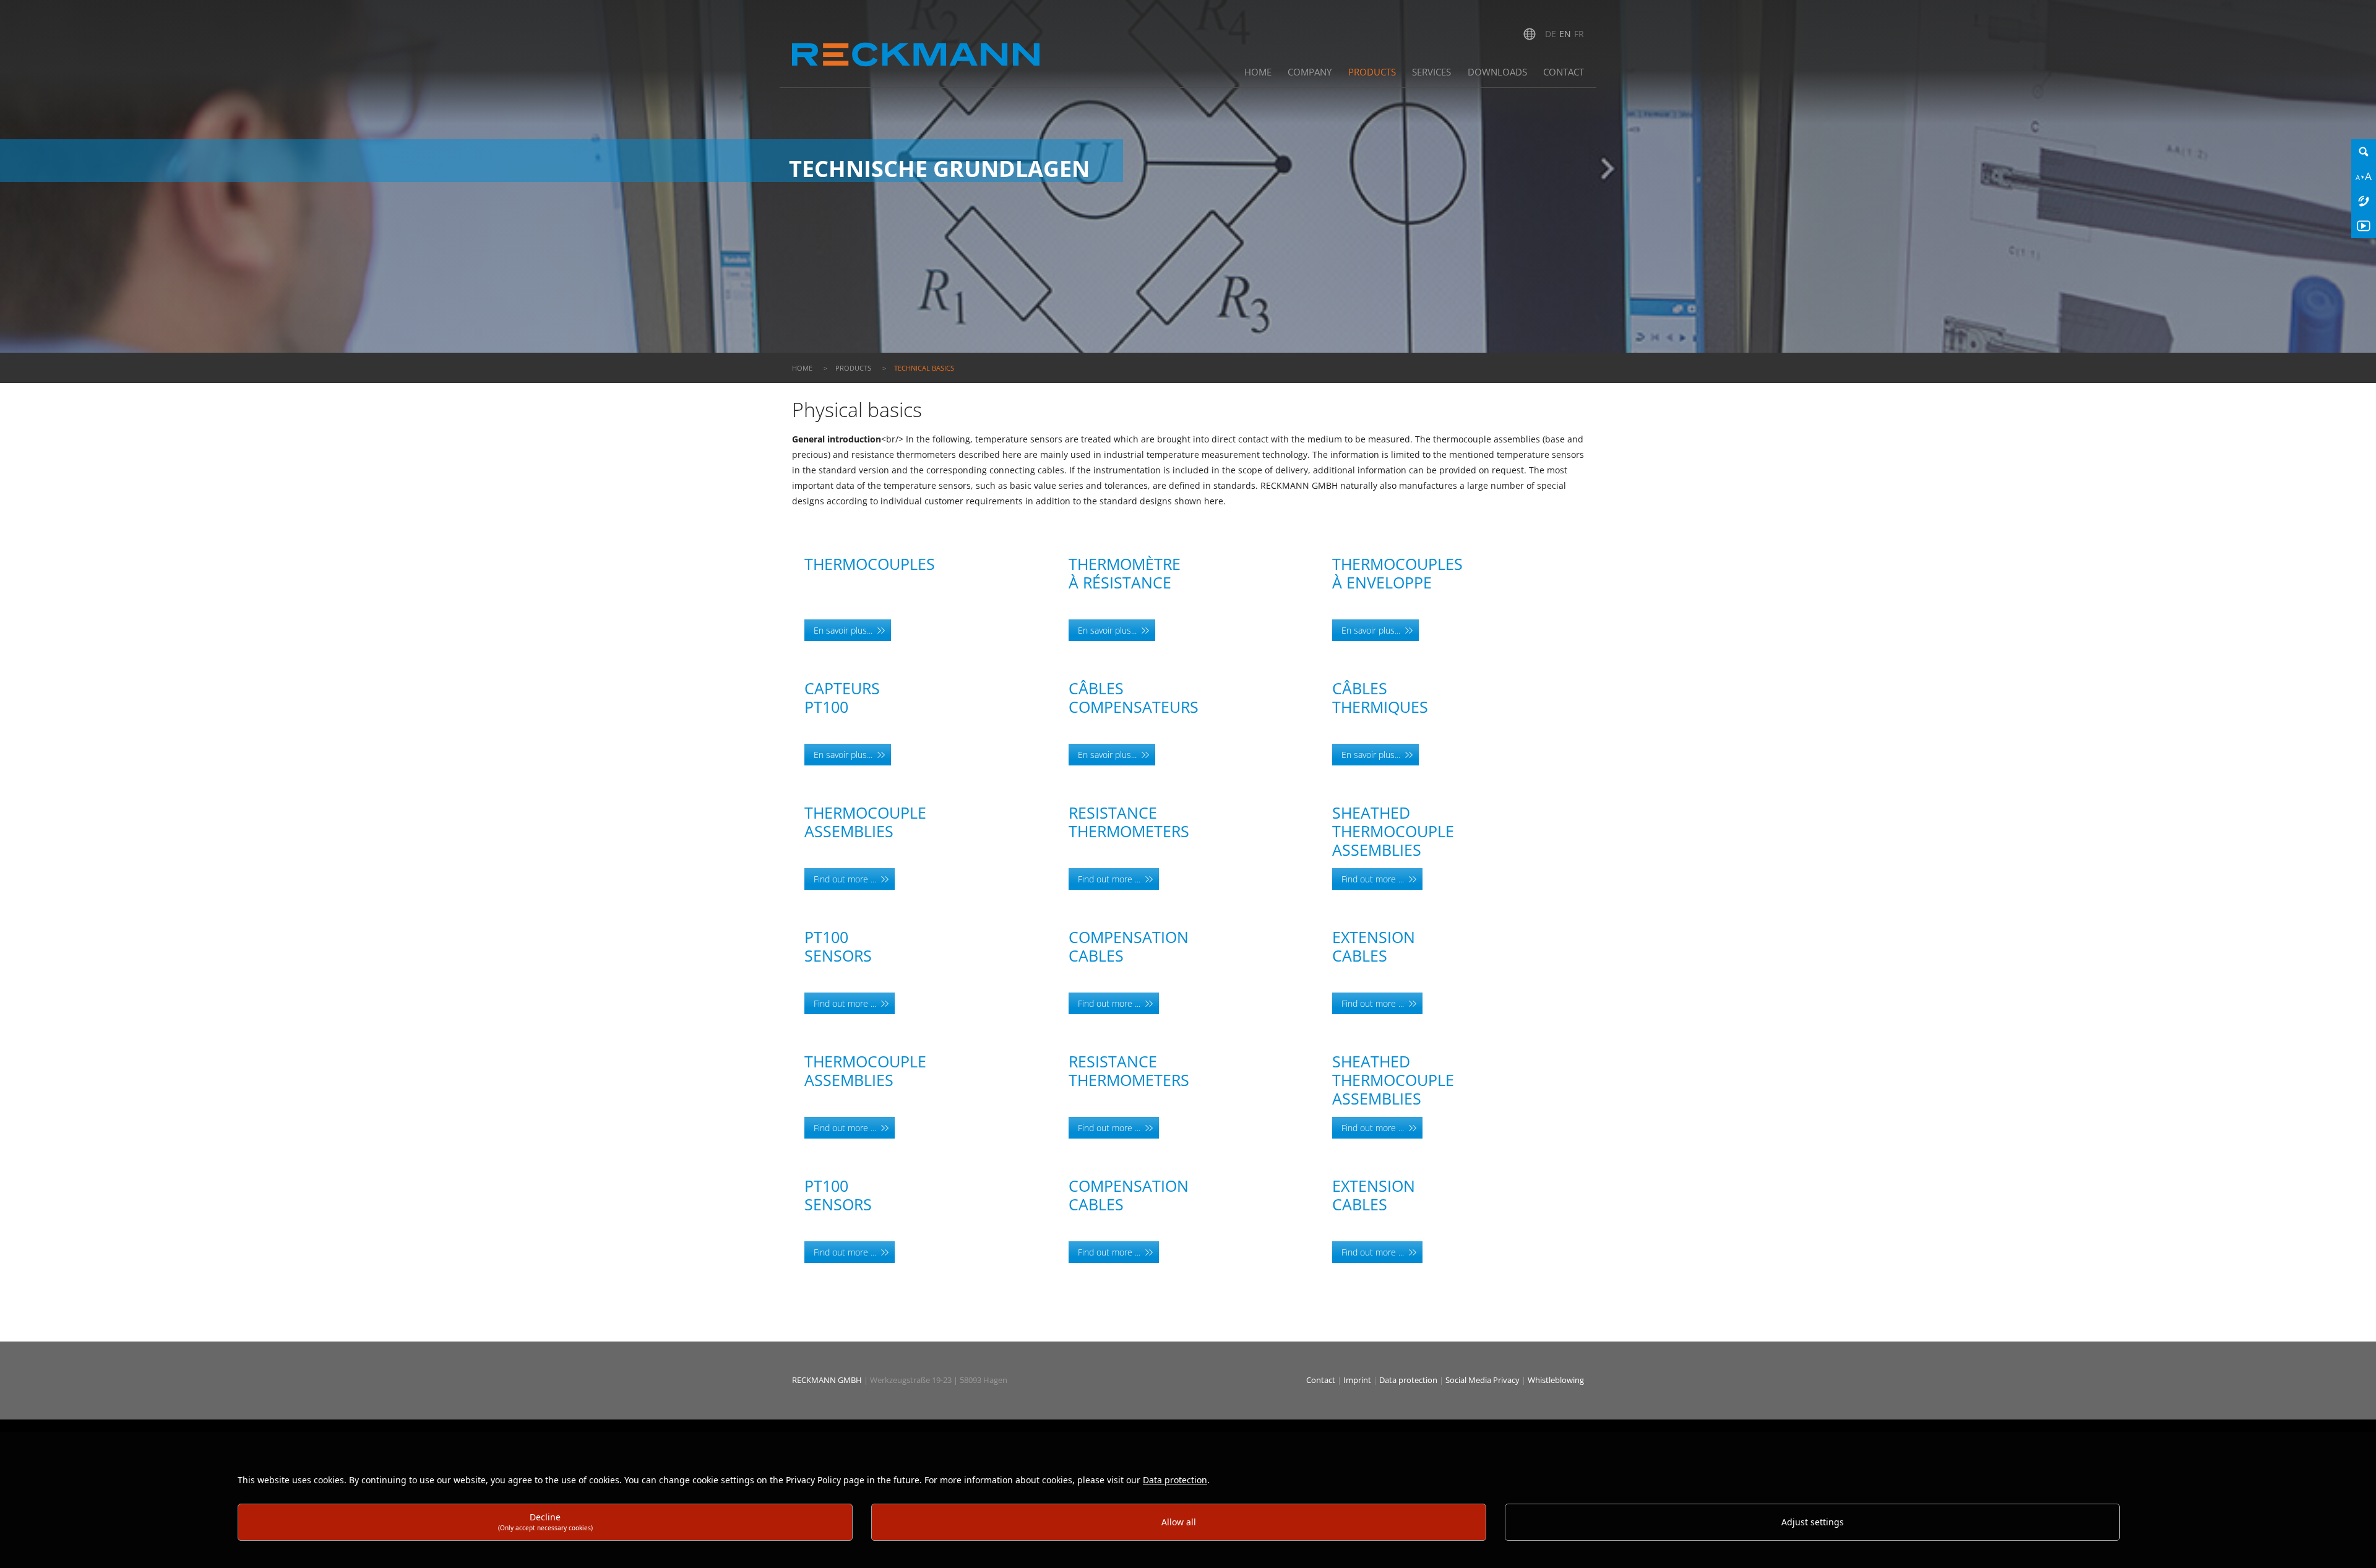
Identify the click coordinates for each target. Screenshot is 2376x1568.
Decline (545, 1521)
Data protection (1409, 1380)
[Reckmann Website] (916, 42)
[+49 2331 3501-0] (2364, 201)
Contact (1322, 1380)
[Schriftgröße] (2364, 176)
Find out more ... (845, 879)
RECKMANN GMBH (827, 1380)
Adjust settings (1813, 1522)
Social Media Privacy (1483, 1380)
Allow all (1179, 1522)
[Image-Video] (2364, 226)
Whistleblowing (1556, 1380)
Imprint (1358, 1380)
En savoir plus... (843, 630)
